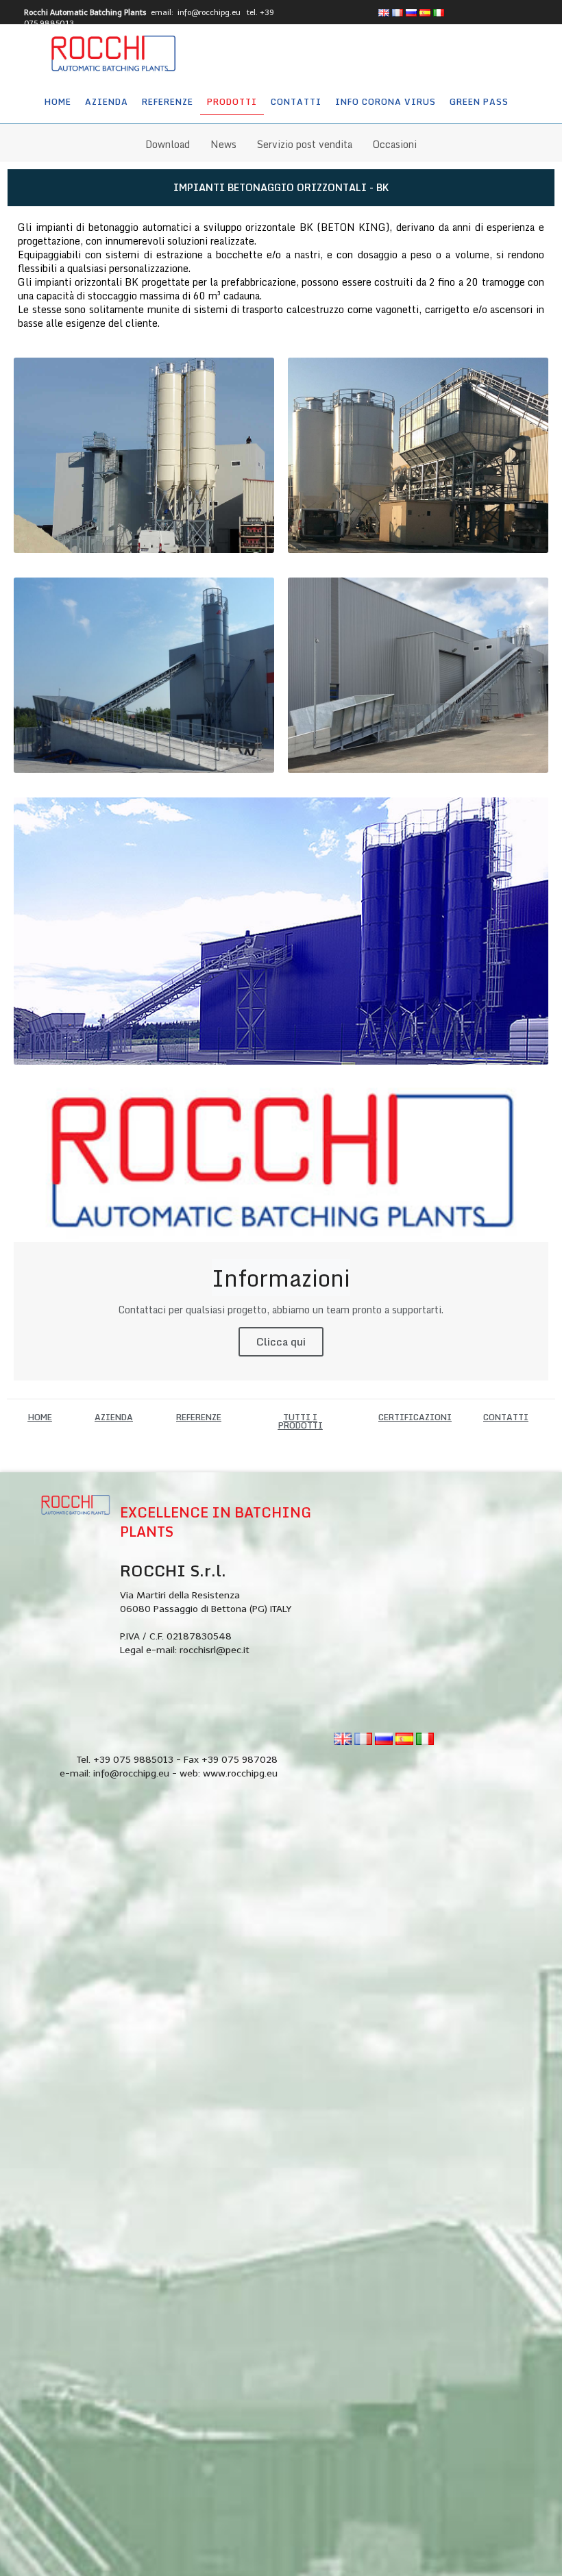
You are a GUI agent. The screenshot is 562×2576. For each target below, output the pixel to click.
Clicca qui (281, 1341)
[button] (40, 1417)
